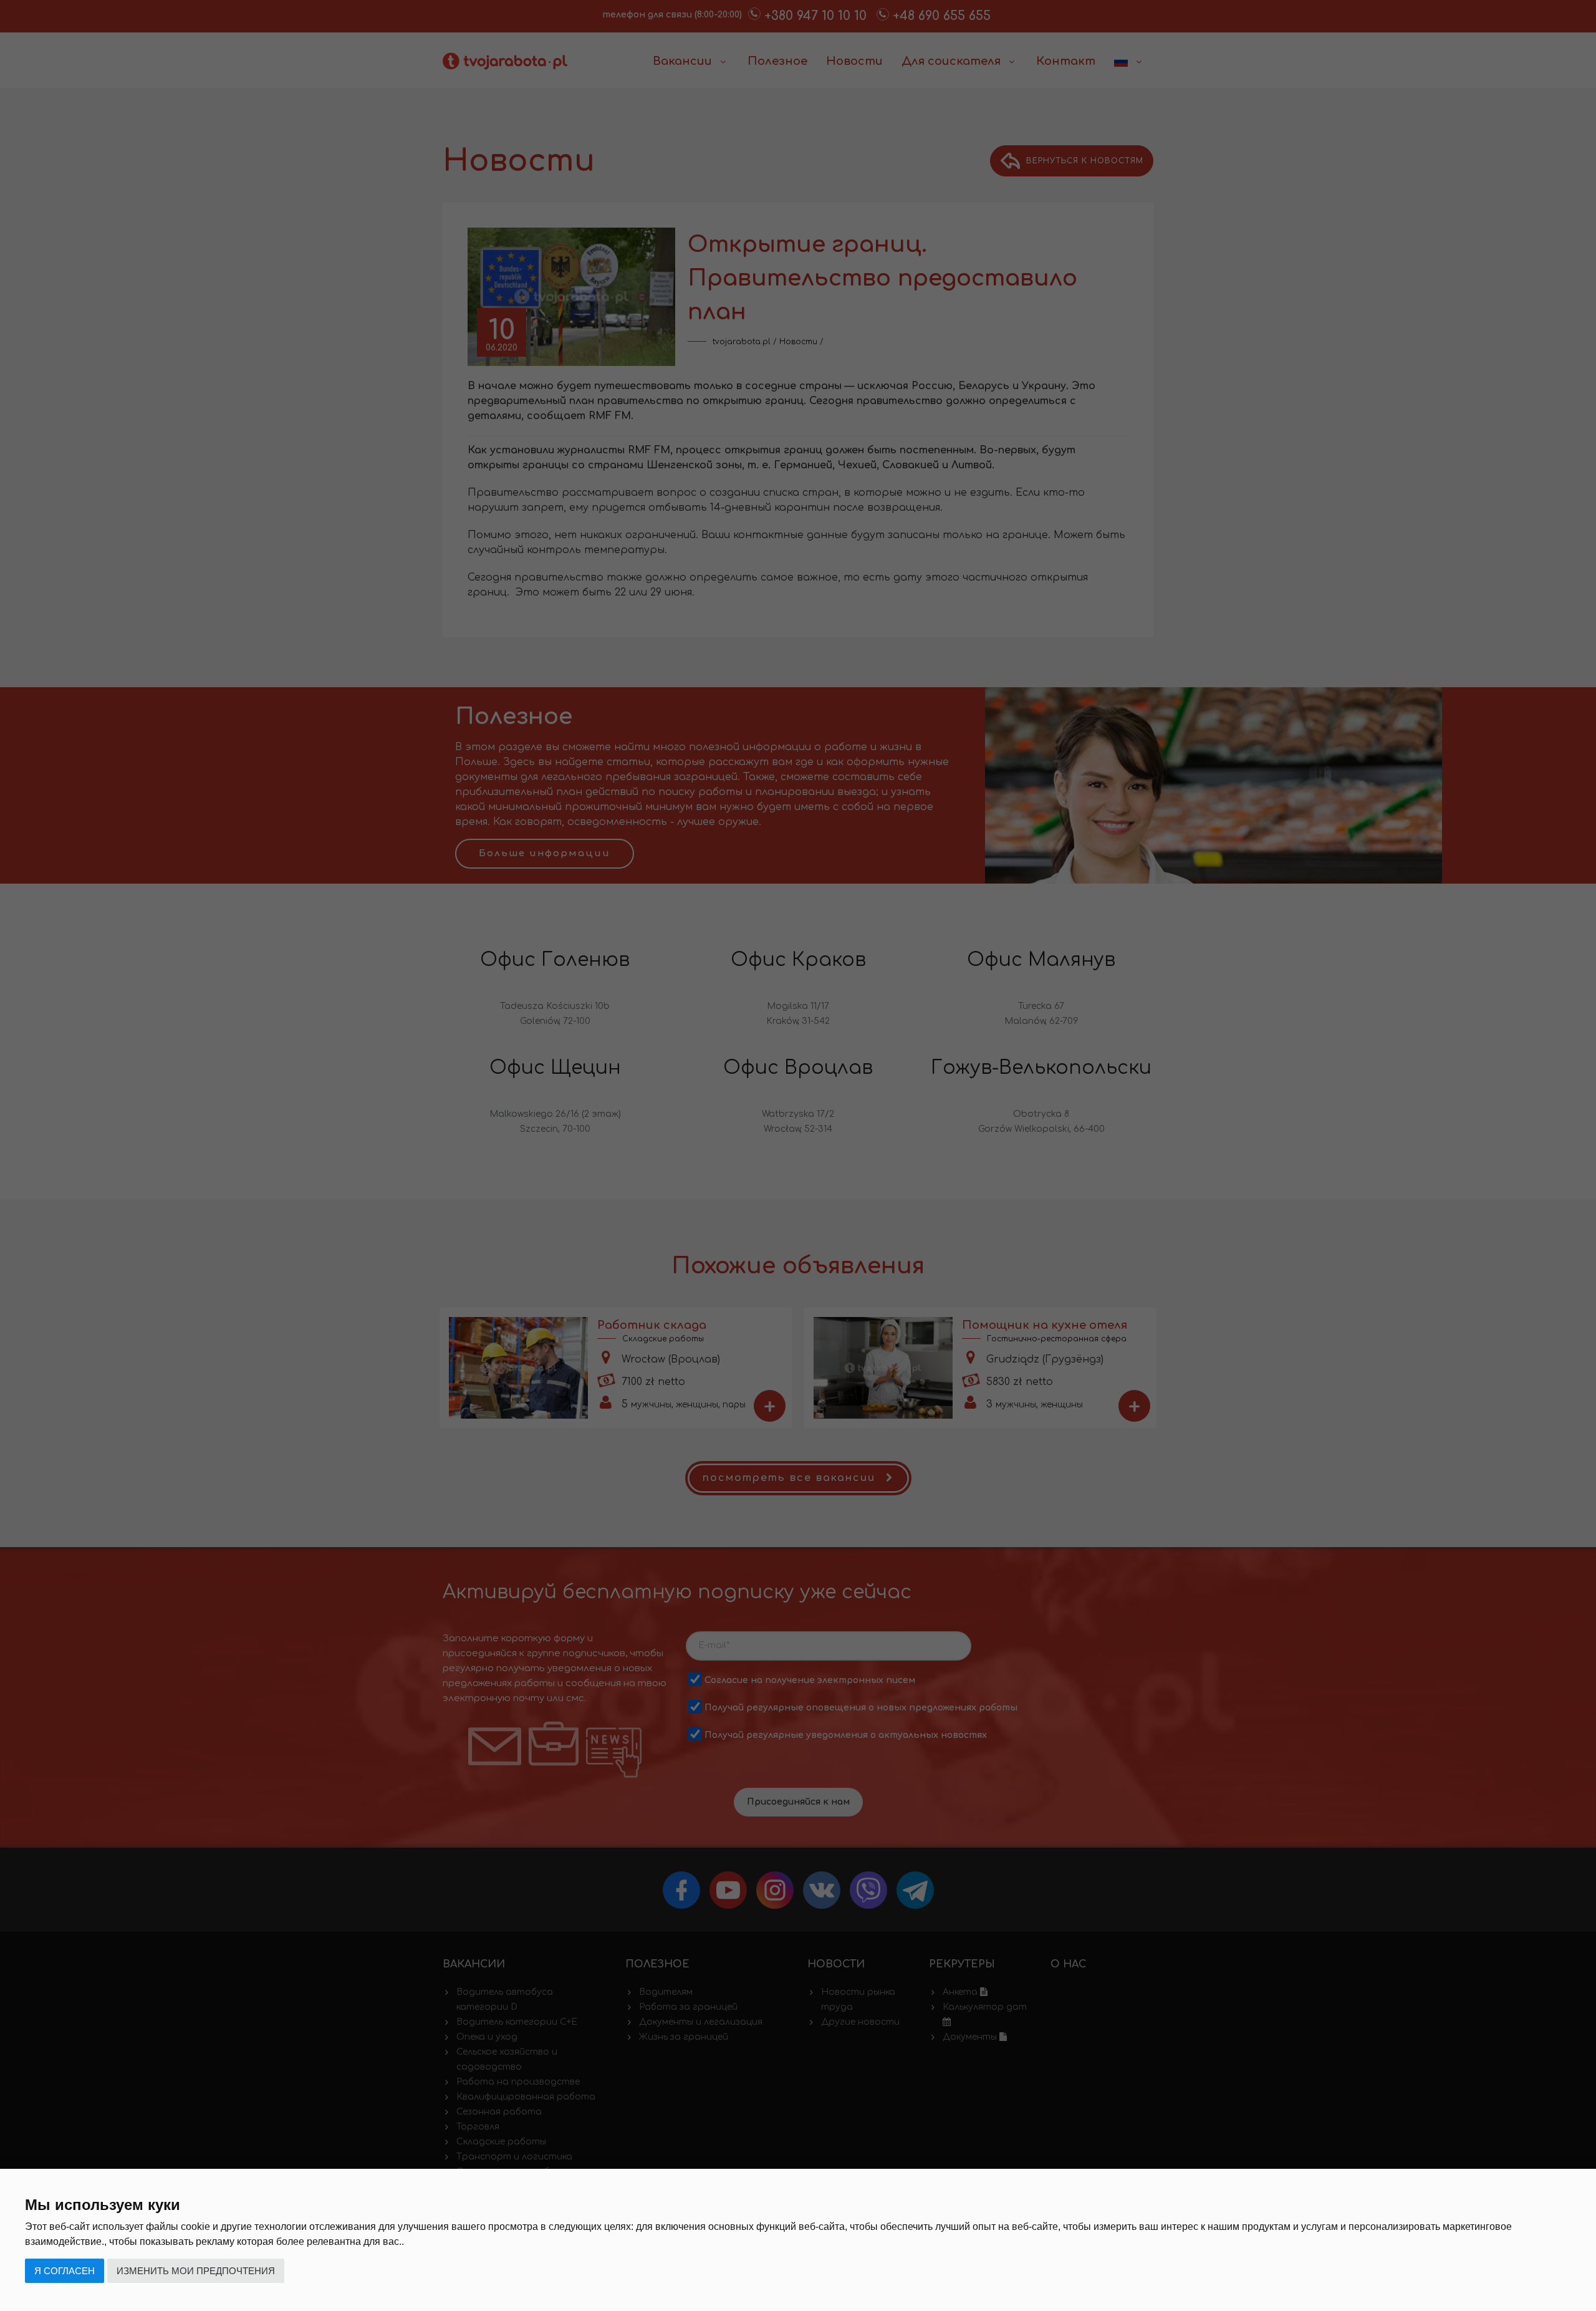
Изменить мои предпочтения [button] (196, 2271)
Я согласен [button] (65, 2271)
